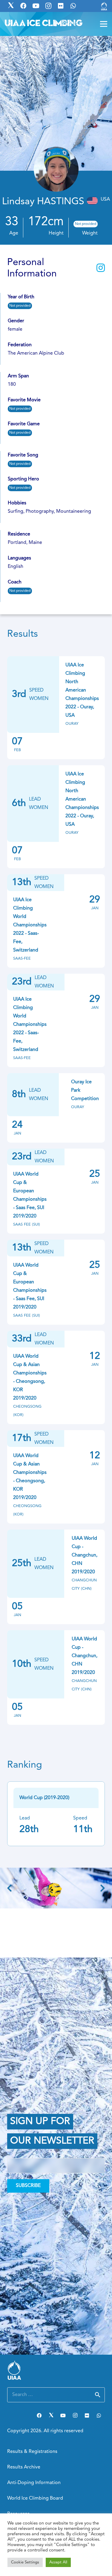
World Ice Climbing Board (35, 2498)
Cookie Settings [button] (25, 2562)
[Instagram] (75, 2415)
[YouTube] (63, 2415)
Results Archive (24, 2467)
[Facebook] (39, 2415)
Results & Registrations (32, 2452)
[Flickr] (87, 2415)
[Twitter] (51, 2415)
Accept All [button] (58, 2562)
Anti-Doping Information (34, 2483)
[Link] (104, 6)
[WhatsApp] (99, 2415)
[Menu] (104, 24)
